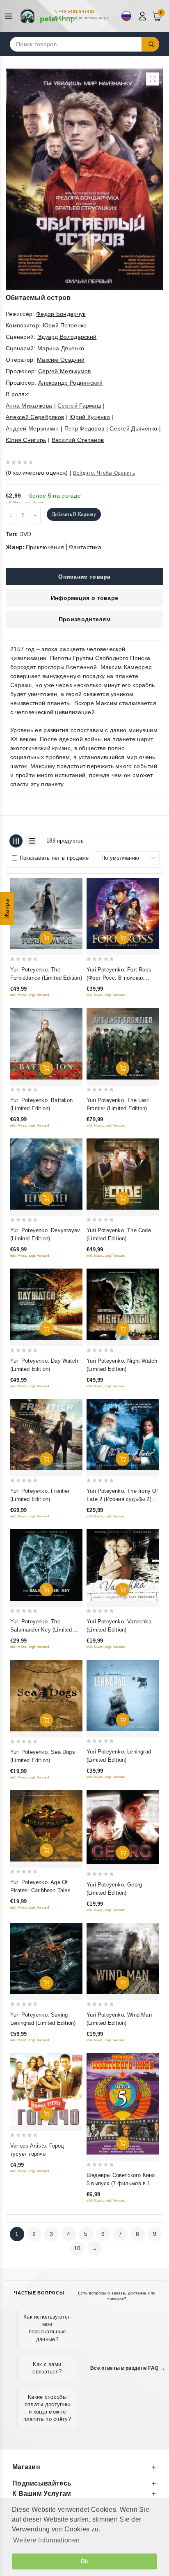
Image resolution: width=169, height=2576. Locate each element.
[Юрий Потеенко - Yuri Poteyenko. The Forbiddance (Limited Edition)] (46, 913)
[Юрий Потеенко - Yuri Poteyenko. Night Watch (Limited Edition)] (123, 1304)
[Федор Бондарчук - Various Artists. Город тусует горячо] (46, 2089)
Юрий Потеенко (65, 325)
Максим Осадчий (61, 360)
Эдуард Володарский (67, 337)
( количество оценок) (37, 473)
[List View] (32, 841)
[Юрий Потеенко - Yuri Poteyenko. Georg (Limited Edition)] (123, 1827)
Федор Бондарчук (61, 314)
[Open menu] (10, 16)
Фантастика (85, 547)
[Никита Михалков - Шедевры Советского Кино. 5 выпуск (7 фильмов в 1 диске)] (123, 2104)
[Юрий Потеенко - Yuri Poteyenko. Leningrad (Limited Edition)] (123, 1695)
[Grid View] (16, 841)
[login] (143, 16)
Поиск (151, 44)
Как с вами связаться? (47, 2368)
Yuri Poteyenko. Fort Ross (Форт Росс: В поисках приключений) (119, 978)
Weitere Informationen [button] (46, 2540)
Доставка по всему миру (84, 18)
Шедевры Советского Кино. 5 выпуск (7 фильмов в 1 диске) (122, 2183)
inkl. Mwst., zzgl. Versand (25, 502)
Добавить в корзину (74, 514)
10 (77, 2248)
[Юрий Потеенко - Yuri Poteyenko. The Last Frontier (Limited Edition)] (123, 1043)
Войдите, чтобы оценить (104, 473)
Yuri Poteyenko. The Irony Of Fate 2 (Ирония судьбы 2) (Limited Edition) (122, 1499)
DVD (25, 534)
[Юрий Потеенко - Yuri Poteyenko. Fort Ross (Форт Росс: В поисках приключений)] (123, 913)
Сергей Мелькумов (65, 371)
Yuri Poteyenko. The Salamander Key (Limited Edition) (41, 1630)
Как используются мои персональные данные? (47, 2328)
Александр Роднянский (70, 383)
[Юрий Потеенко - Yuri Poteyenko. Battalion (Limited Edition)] (46, 1043)
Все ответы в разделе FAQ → (128, 2368)
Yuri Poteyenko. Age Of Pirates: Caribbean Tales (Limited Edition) (40, 1890)
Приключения (45, 547)
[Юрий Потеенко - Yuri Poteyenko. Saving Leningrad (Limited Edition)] (46, 1958)
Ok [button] (84, 2561)
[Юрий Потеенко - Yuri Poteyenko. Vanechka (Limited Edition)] (123, 1565)
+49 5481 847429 (77, 11)
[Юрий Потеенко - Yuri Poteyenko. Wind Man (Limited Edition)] (123, 1958)
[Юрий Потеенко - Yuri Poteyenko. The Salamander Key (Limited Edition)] (46, 1565)
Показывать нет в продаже (54, 858)
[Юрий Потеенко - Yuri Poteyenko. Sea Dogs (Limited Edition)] (46, 1696)
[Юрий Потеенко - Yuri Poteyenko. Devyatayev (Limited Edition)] (46, 1174)
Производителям (84, 619)
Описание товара (84, 577)
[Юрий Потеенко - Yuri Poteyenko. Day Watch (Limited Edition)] (46, 1304)
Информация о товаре (85, 598)
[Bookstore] (49, 16)
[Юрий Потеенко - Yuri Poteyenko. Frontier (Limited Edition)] (46, 1435)
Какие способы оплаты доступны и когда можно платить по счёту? (47, 2408)
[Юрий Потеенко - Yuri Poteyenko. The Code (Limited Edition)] (123, 1174)
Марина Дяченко (61, 348)
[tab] (84, 577)
